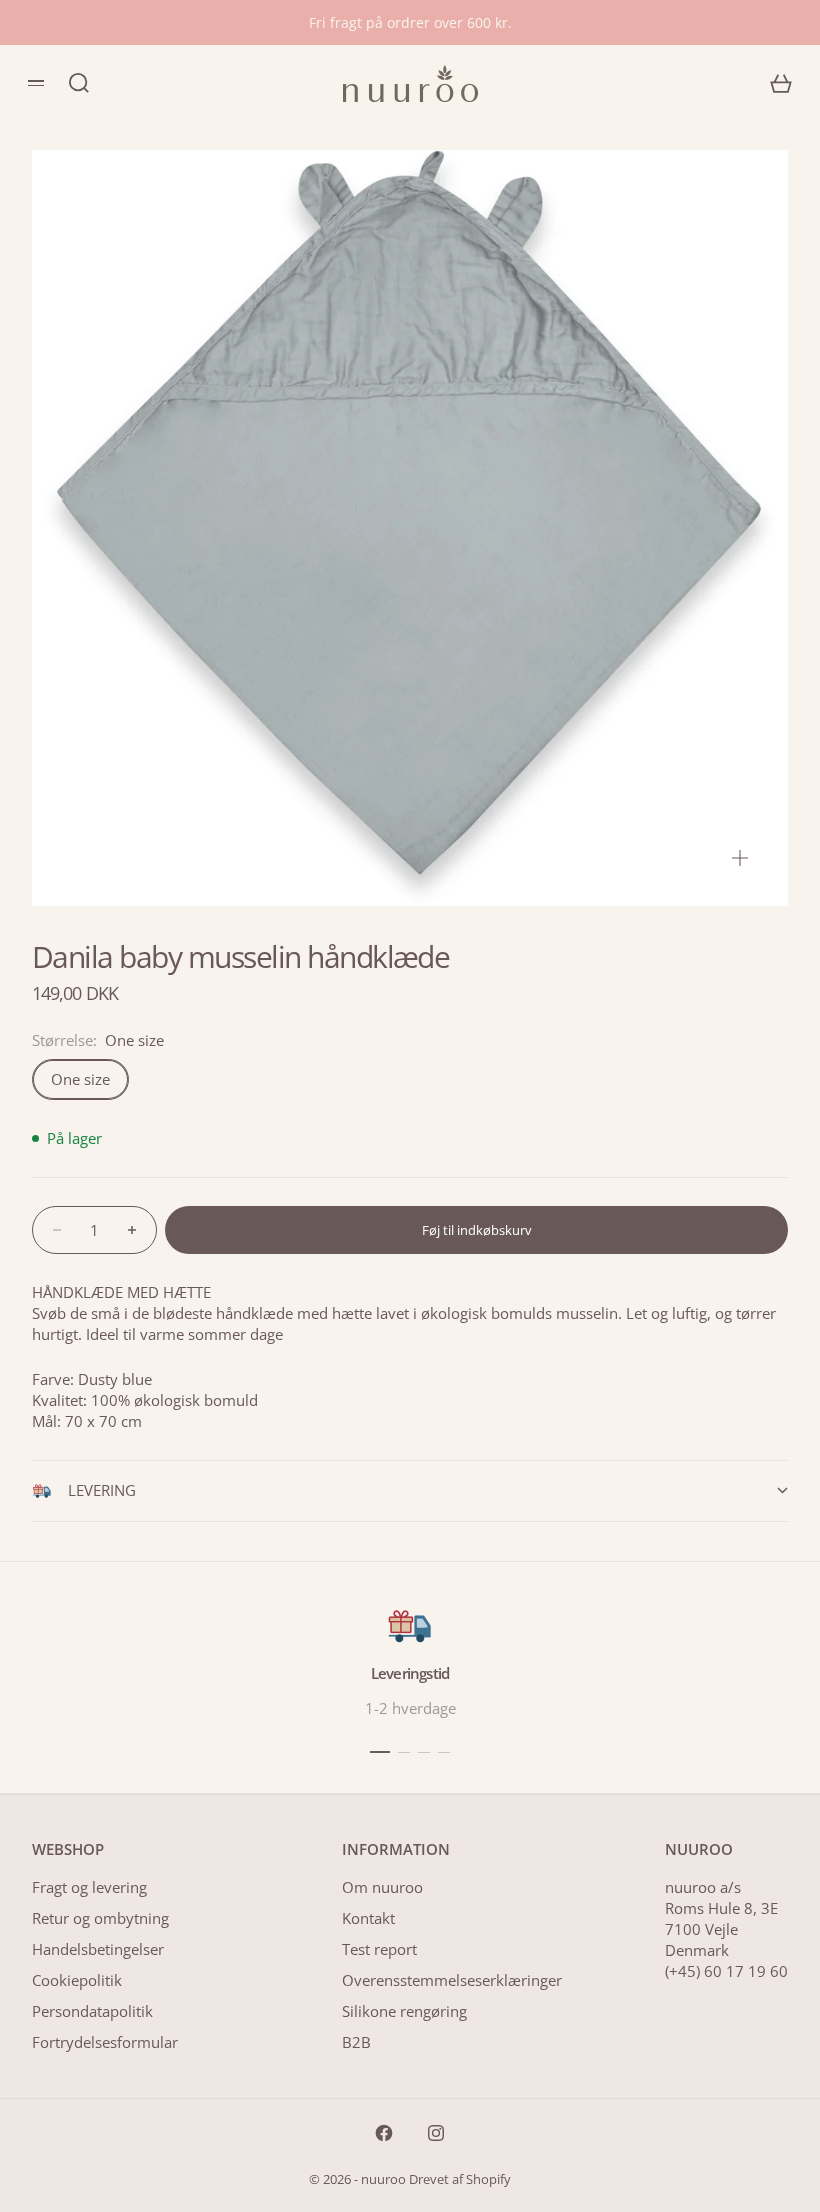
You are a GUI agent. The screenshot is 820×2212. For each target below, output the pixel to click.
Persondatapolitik (92, 2011)
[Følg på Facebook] (384, 2133)
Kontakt (368, 1918)
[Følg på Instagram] (436, 2133)
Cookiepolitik (77, 1980)
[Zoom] (740, 858)
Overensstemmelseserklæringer (452, 1980)
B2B (356, 2042)
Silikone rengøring (404, 2011)
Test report (379, 1949)
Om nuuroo (382, 1887)
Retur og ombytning (100, 1918)
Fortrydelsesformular (105, 2042)
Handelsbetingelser (98, 1949)
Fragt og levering (89, 1887)
